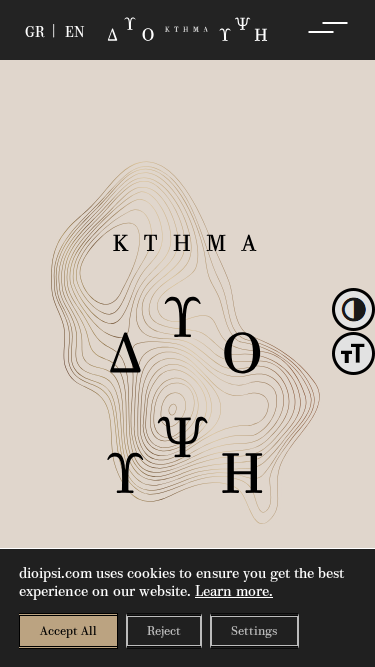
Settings (254, 630)
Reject (164, 630)
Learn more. (234, 591)
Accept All (68, 630)
